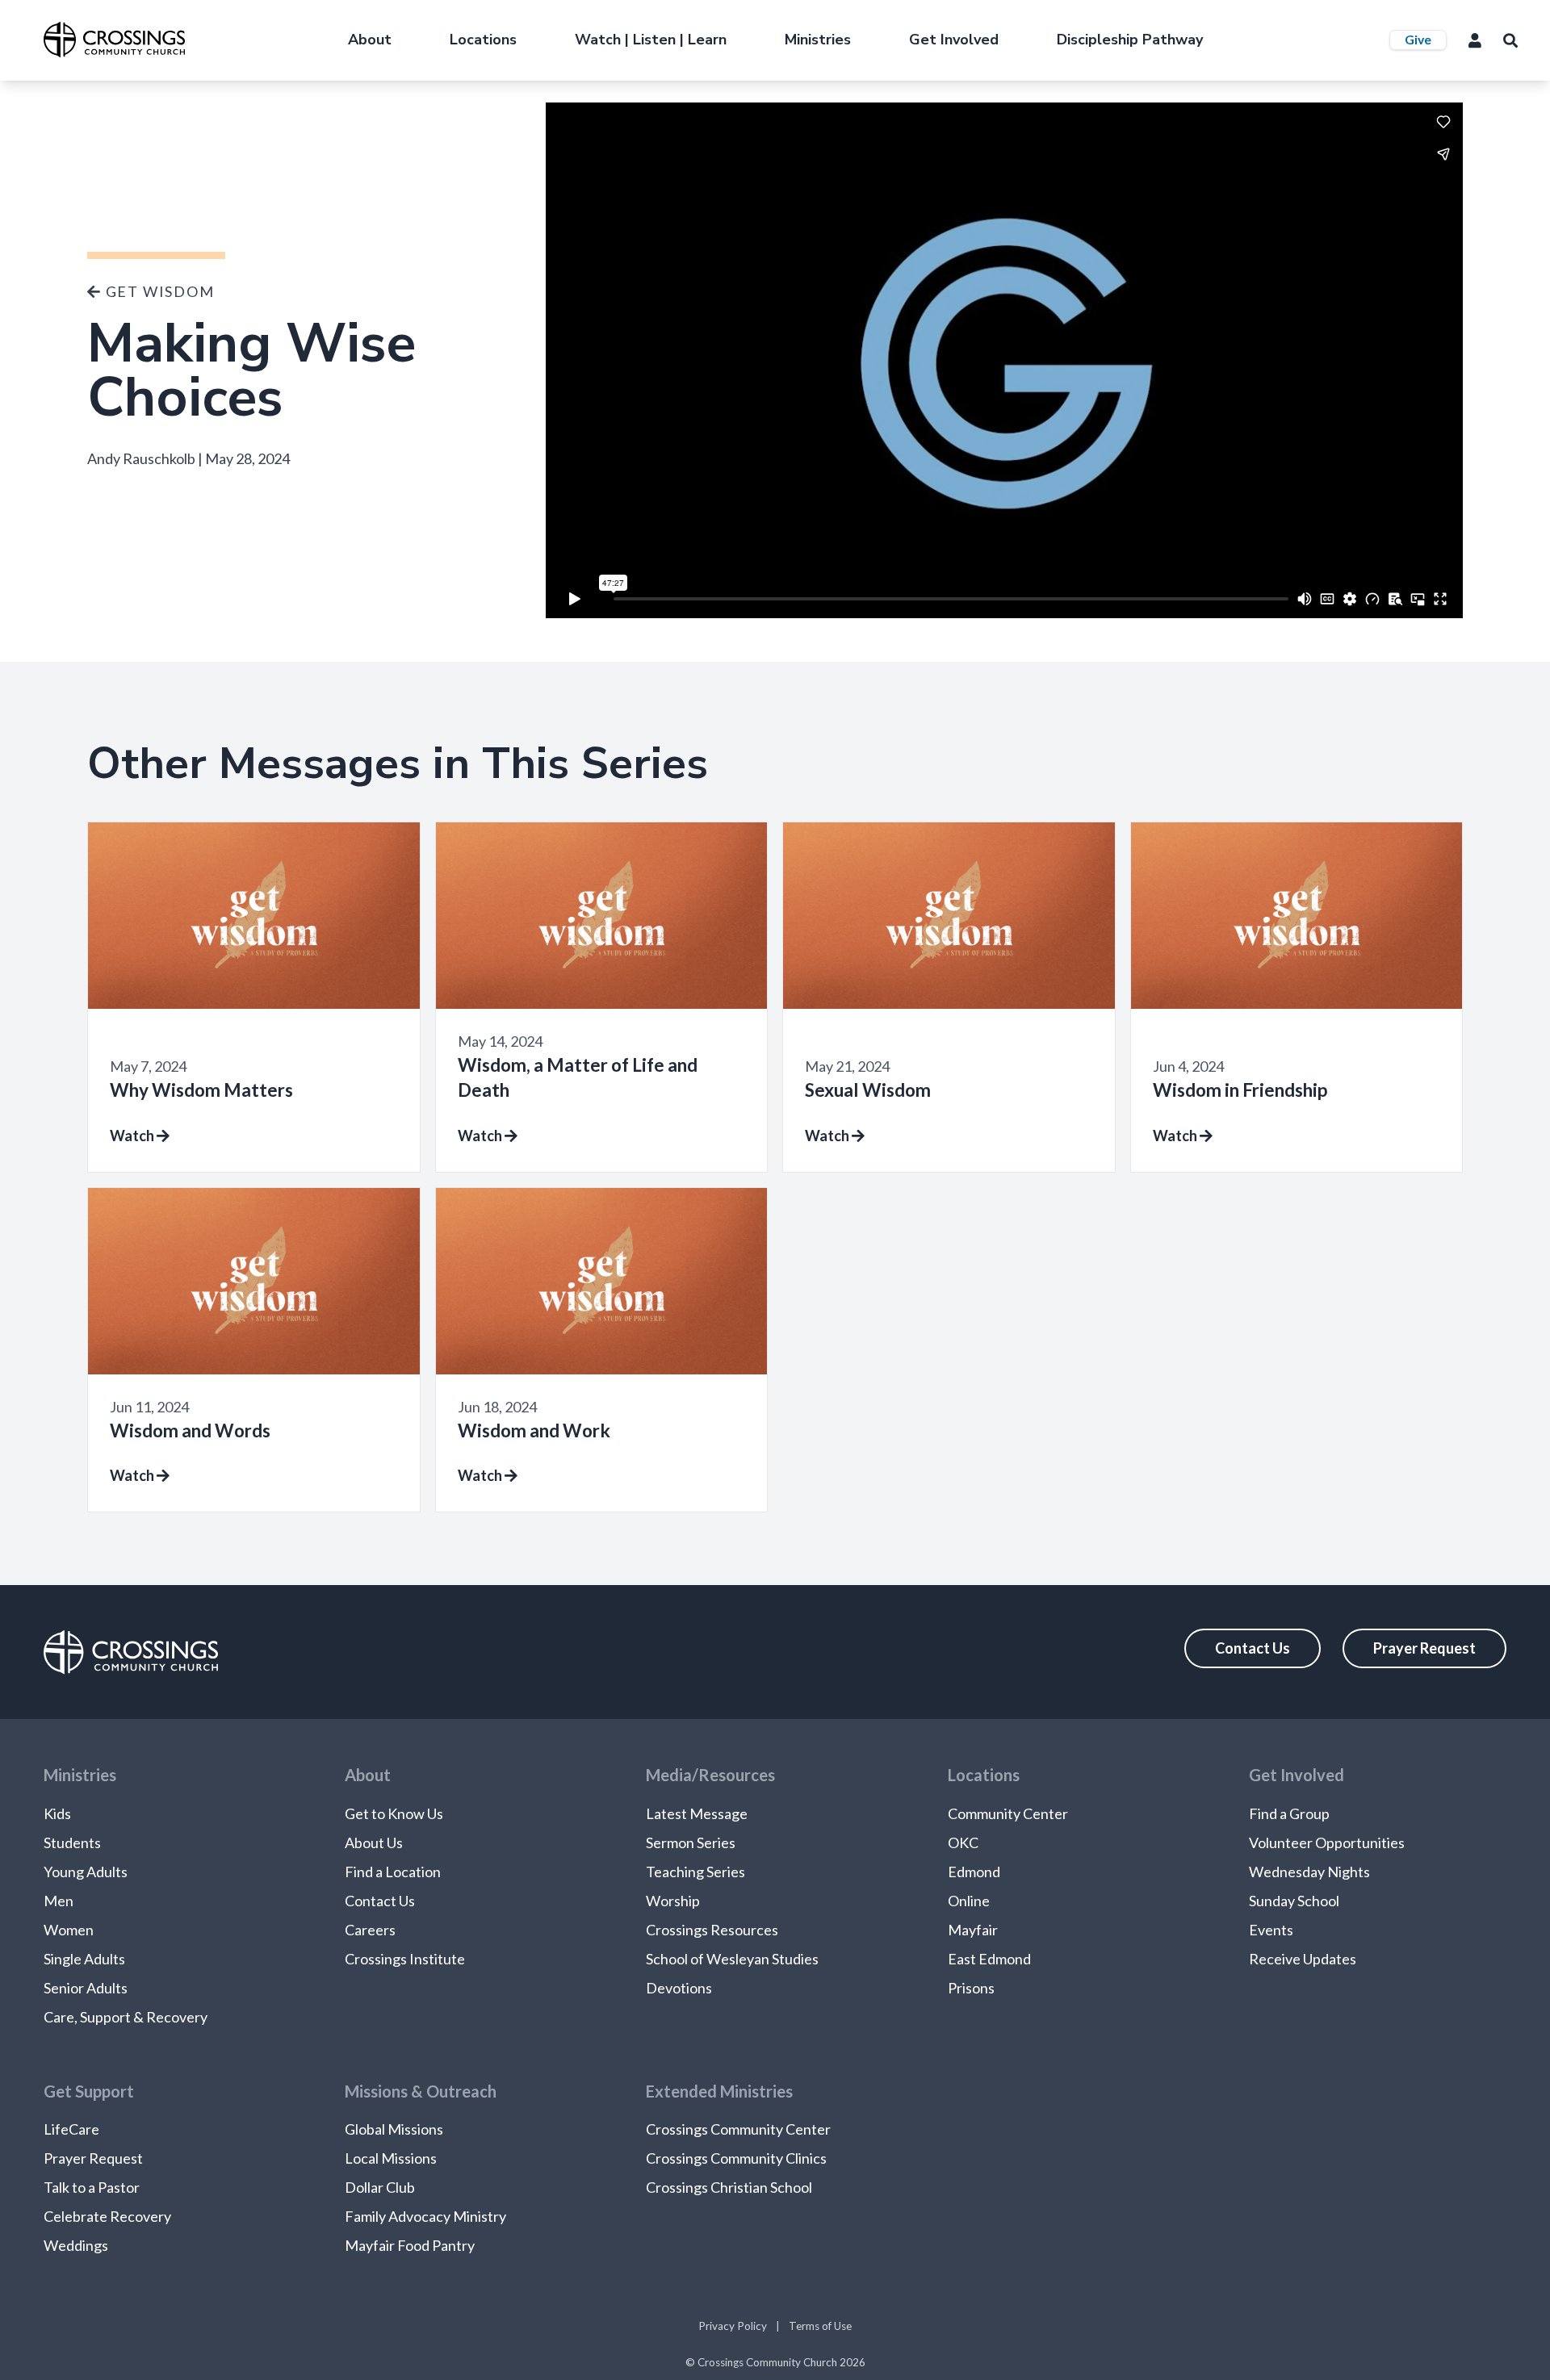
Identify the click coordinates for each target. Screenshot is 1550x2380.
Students (72, 1843)
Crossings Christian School (729, 2187)
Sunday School (1294, 1901)
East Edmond (989, 1959)
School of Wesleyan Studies (732, 1959)
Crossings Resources (712, 1930)
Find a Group (1289, 1813)
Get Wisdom (158, 291)
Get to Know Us (394, 1813)
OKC (963, 1843)
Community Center (1008, 1813)
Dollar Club (380, 2187)
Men (59, 1901)
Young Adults (86, 1872)
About (370, 40)
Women (69, 1930)
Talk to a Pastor (92, 2187)
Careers (370, 1930)
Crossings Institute (405, 1959)
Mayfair (973, 1930)
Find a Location (393, 1872)
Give (1418, 39)
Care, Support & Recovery (126, 2017)
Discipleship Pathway (1130, 40)
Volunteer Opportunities (1327, 1843)
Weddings (76, 2245)
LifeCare (71, 2129)
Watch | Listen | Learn (651, 40)
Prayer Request (1424, 1648)
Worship (673, 1901)
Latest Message (697, 1813)
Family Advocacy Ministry (425, 2216)
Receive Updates (1303, 1959)
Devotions (679, 1988)
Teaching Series (695, 1872)
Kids (57, 1813)
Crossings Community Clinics (736, 2158)
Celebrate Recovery (107, 2216)
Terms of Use (820, 2326)
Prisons (971, 1988)
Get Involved (954, 40)
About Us (374, 1843)
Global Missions (394, 2129)
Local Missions (391, 2158)
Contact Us (1253, 1648)
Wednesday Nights (1309, 1872)
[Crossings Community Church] (114, 40)
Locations (483, 40)
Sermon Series (691, 1843)
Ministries (818, 40)
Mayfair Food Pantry (410, 2245)
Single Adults (84, 1959)
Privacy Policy (733, 2326)
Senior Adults (86, 1988)
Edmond (974, 1872)
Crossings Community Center (738, 2129)
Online (969, 1901)
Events (1271, 1930)
